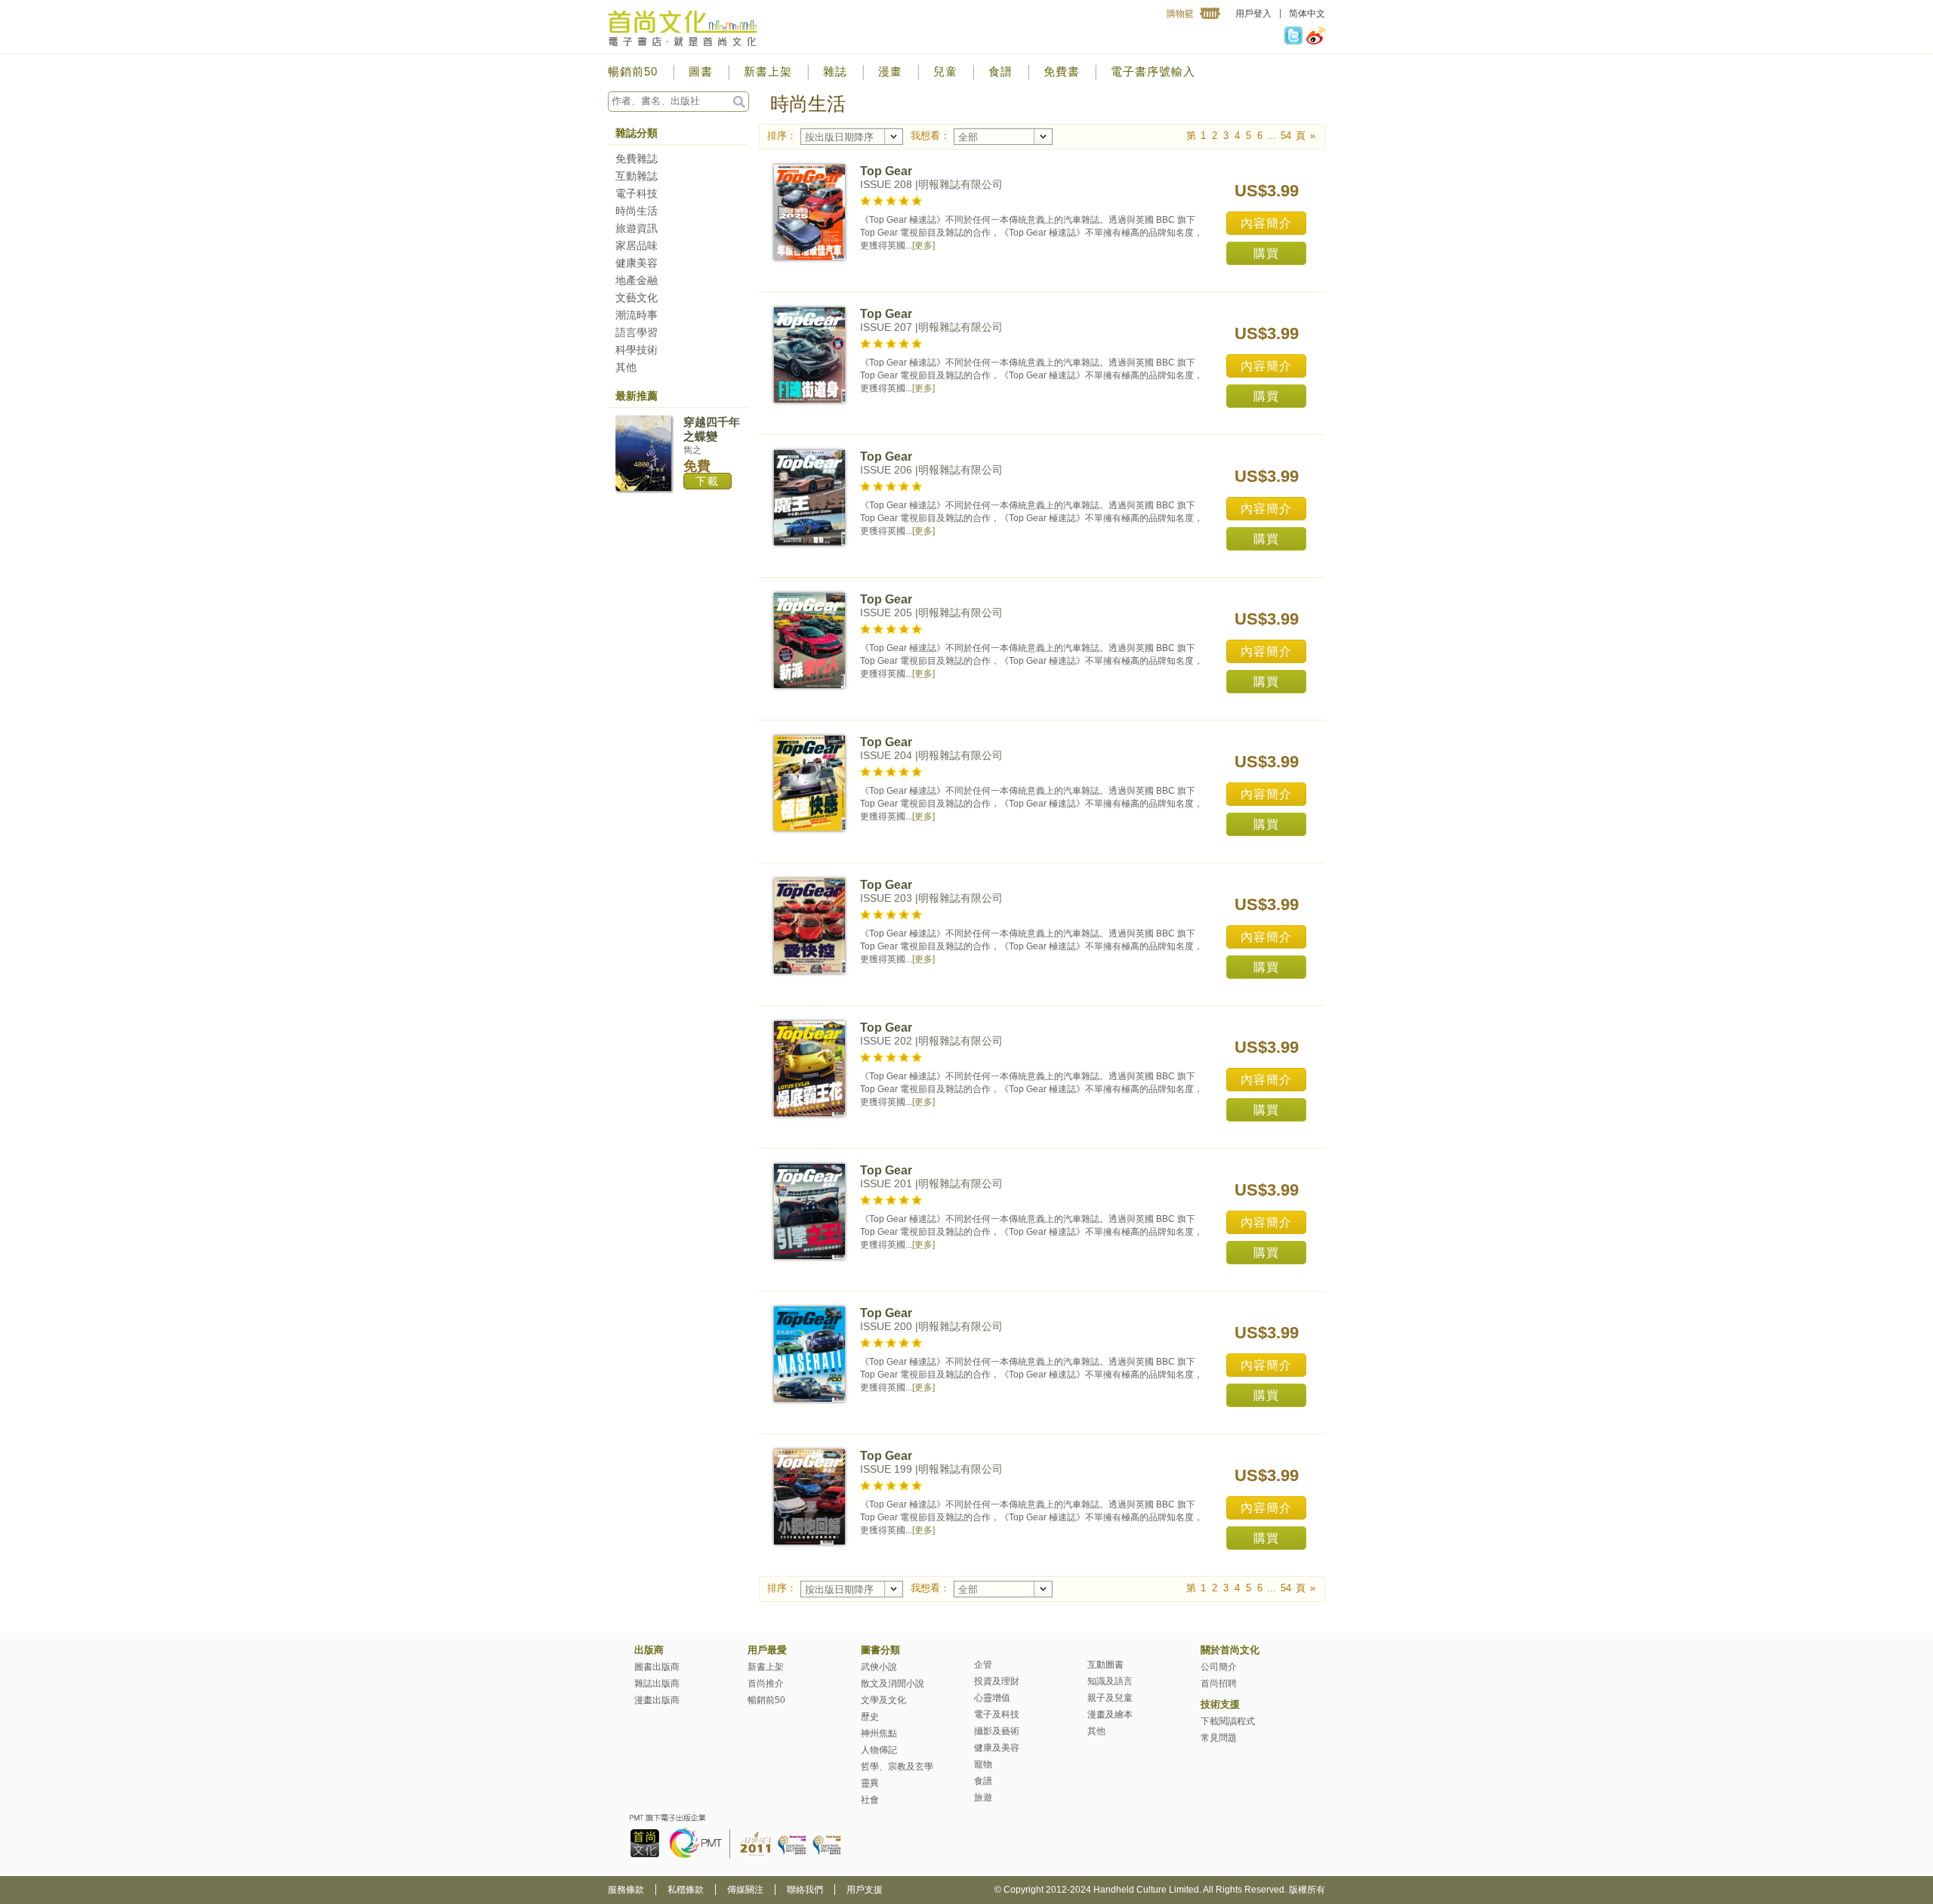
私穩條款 (686, 1890)
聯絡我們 (805, 1890)
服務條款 (626, 1890)
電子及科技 (997, 1714)
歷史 (870, 1717)
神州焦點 (879, 1733)
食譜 (1000, 71)
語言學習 (637, 332)
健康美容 (637, 263)
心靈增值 (992, 1698)
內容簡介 (1266, 223)
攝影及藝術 (997, 1731)
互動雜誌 (637, 176)
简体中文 (1307, 14)
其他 (626, 367)
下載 (708, 481)
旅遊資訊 (637, 228)
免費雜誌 (637, 159)
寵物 (983, 1764)
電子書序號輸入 (1153, 71)
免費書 (1062, 71)
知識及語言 (1110, 1681)
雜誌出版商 (657, 1683)
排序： (782, 136)
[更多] (923, 245)
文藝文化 (637, 298)
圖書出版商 (657, 1667)
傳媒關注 (745, 1890)
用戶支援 (865, 1890)
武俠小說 (879, 1667)
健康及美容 (997, 1748)
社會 (870, 1800)
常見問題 (1219, 1738)
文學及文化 (883, 1700)
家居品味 (637, 245)
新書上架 (768, 71)
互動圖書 (1105, 1665)
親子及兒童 (1110, 1698)
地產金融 (637, 280)
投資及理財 (997, 1681)
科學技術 (637, 350)
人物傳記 (879, 1750)
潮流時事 (637, 315)
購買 (1266, 253)
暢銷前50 (633, 71)
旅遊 (983, 1798)
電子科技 (637, 193)
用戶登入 (1253, 14)
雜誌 (835, 71)
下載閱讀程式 (1228, 1721)
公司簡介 (1219, 1667)
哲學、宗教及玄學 (897, 1767)
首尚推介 (766, 1683)
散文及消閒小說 (893, 1683)
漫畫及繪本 (1110, 1714)
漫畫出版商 (657, 1700)
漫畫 (890, 71)
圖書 (701, 71)
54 (1286, 136)
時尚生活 (637, 211)
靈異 (870, 1783)
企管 (983, 1665)
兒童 (945, 71)
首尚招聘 (1219, 1683)
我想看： (930, 136)
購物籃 (1180, 14)
